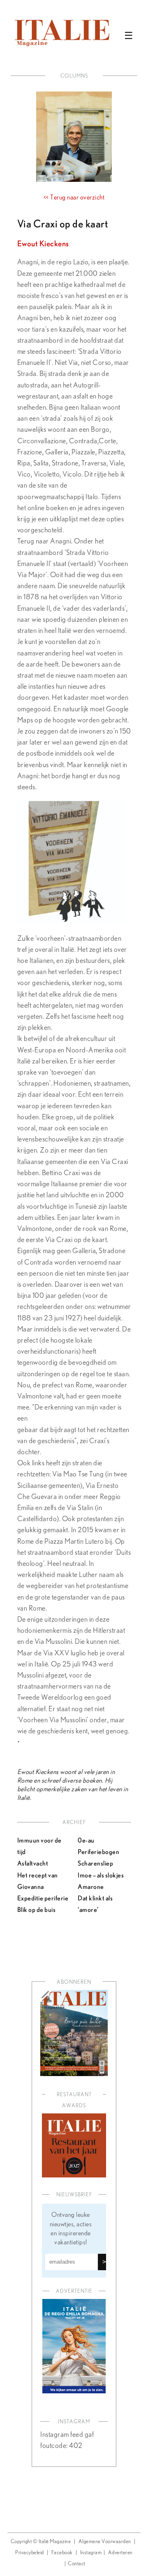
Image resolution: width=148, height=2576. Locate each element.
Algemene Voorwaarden (105, 2542)
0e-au (86, 1840)
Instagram (91, 2553)
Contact (77, 2564)
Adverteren (120, 2553)
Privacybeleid (30, 2553)
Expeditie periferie (43, 1898)
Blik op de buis (37, 1909)
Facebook (62, 2553)
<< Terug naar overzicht (74, 197)
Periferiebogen (98, 1852)
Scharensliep (95, 1863)
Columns (74, 76)
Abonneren (74, 1982)
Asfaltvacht (33, 1863)
